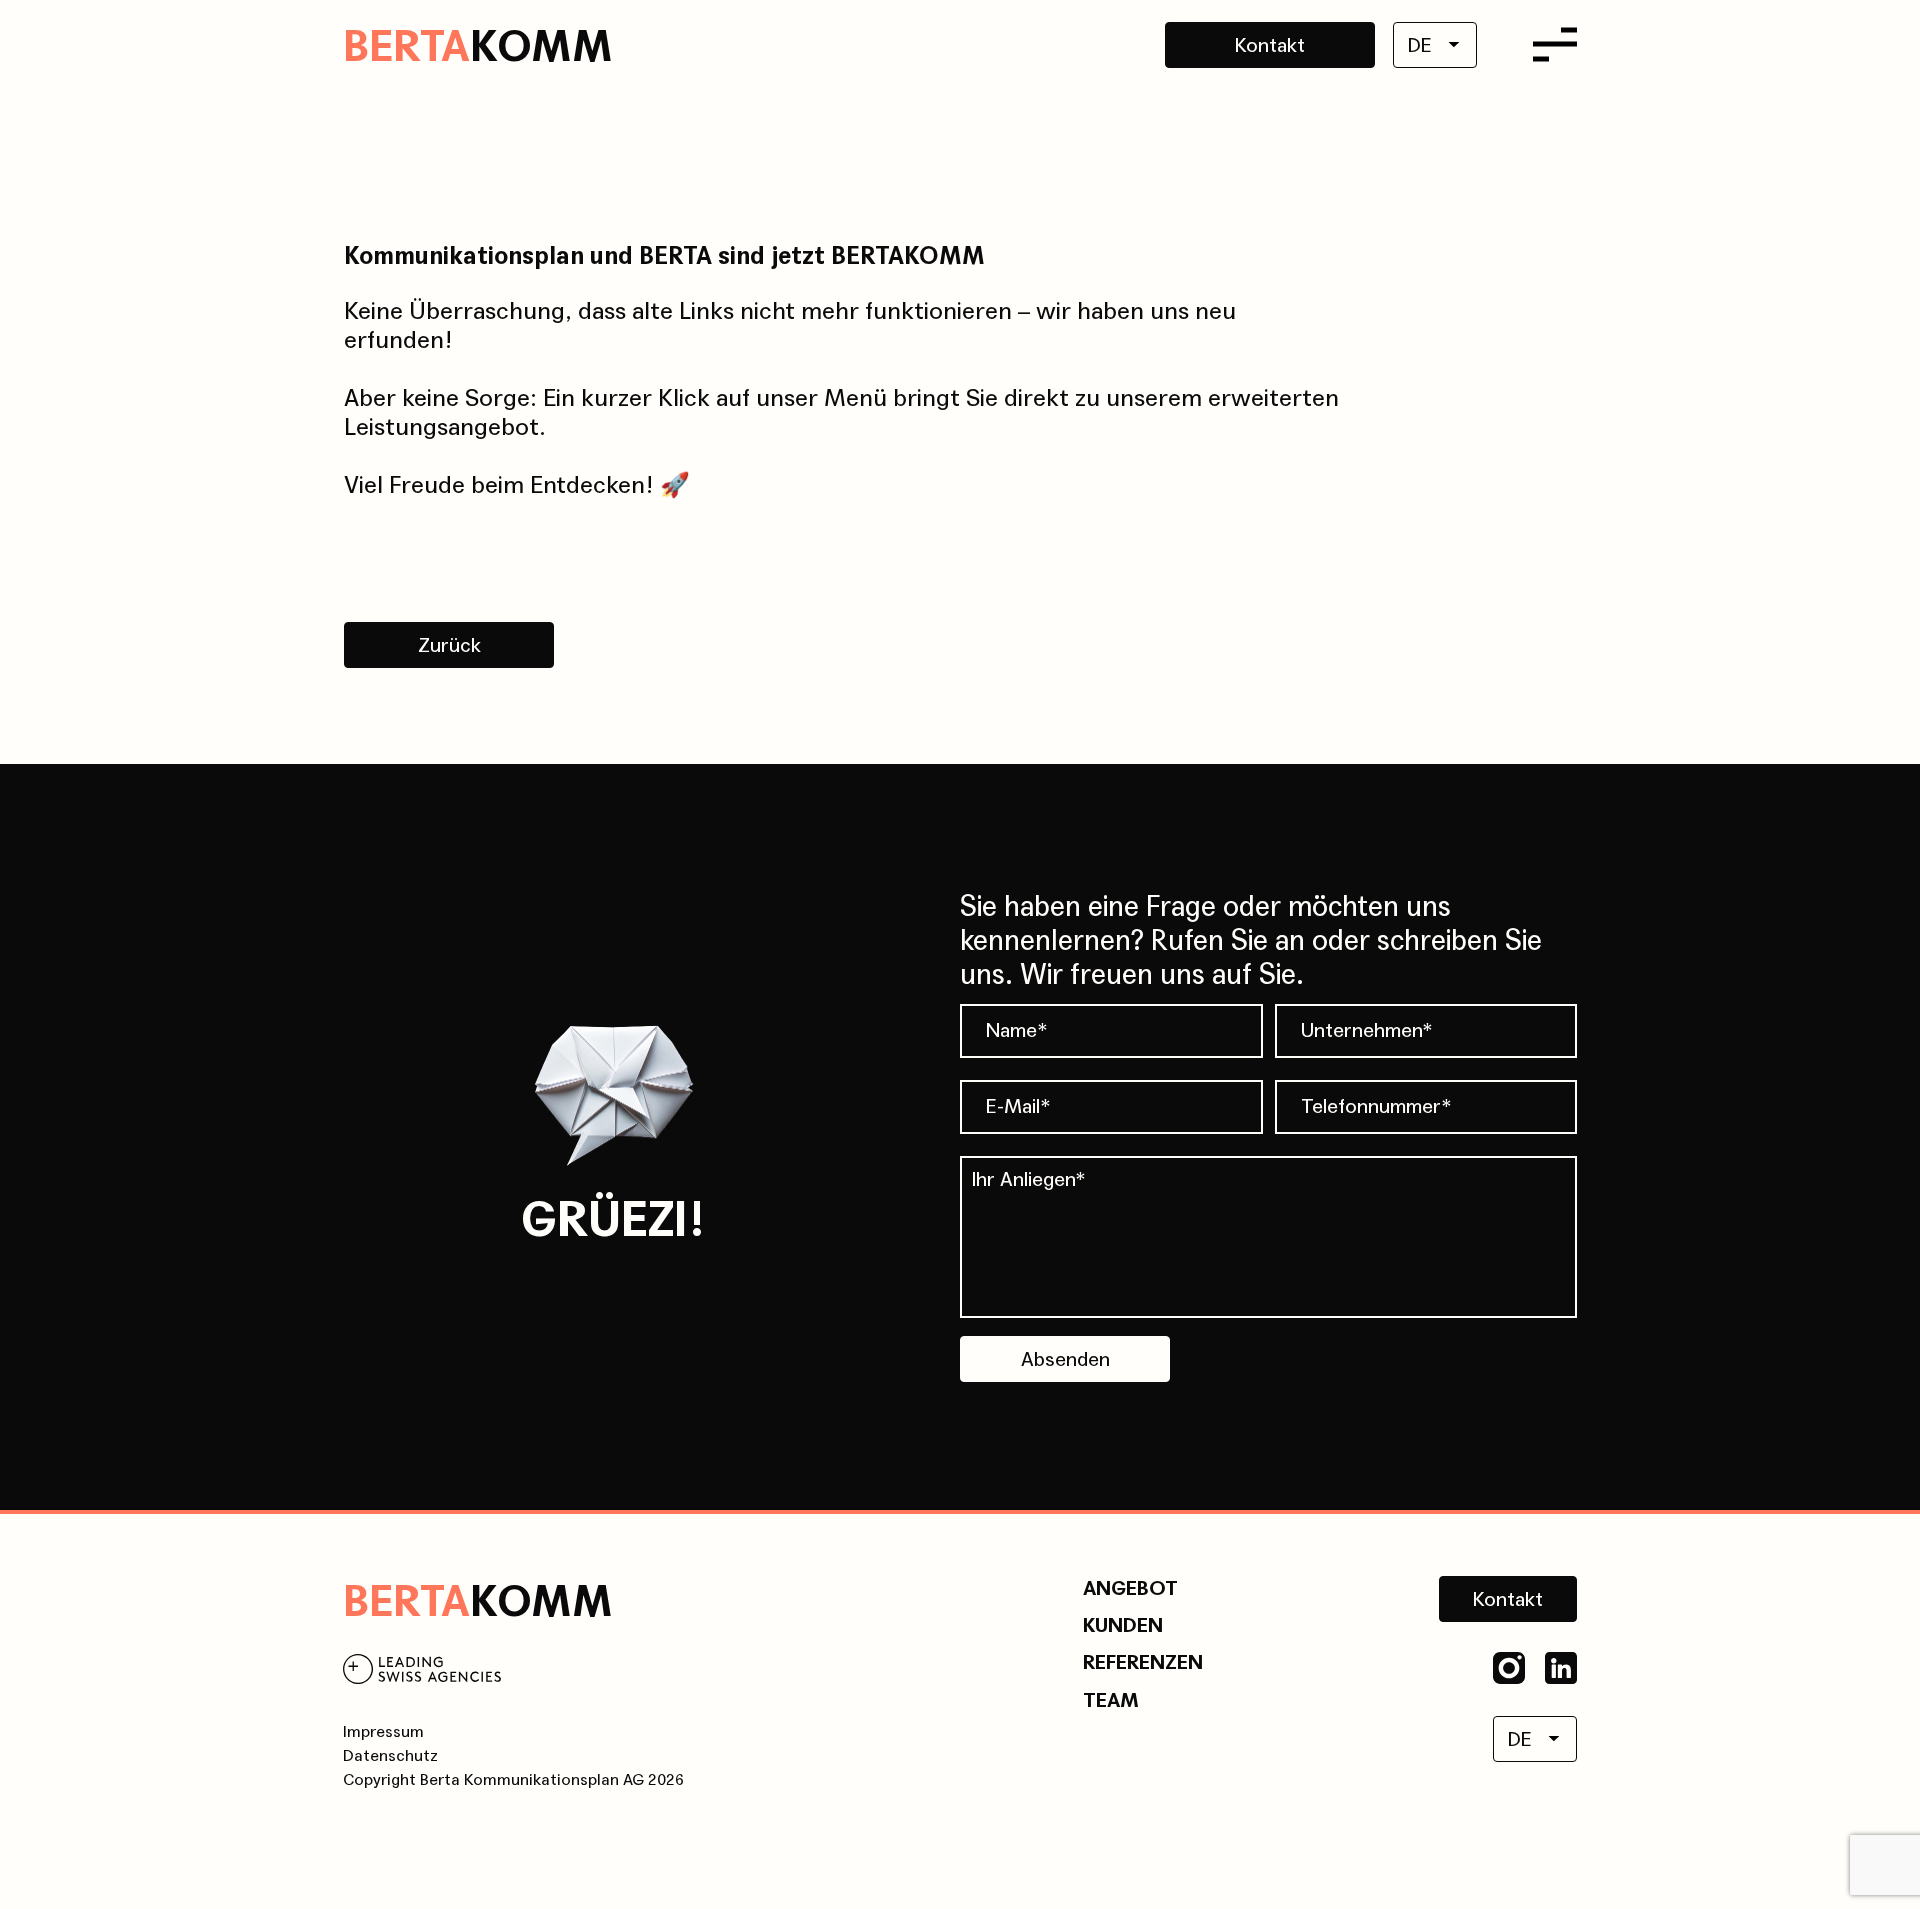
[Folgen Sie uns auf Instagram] (1509, 1668)
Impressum (383, 1731)
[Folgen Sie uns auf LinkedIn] (1561, 1668)
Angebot (1130, 1589)
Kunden (1123, 1626)
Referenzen (1143, 1663)
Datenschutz (390, 1755)
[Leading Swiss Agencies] (422, 1672)
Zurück (449, 646)
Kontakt (1270, 46)
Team (1111, 1701)
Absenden (1065, 1360)
